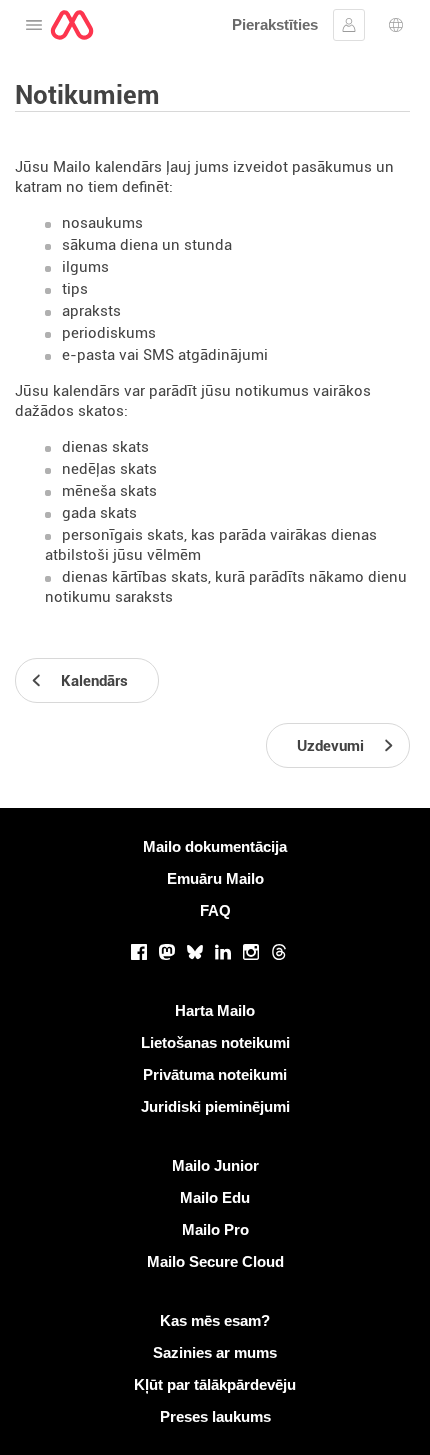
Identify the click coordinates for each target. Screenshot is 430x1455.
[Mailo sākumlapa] (72, 25)
